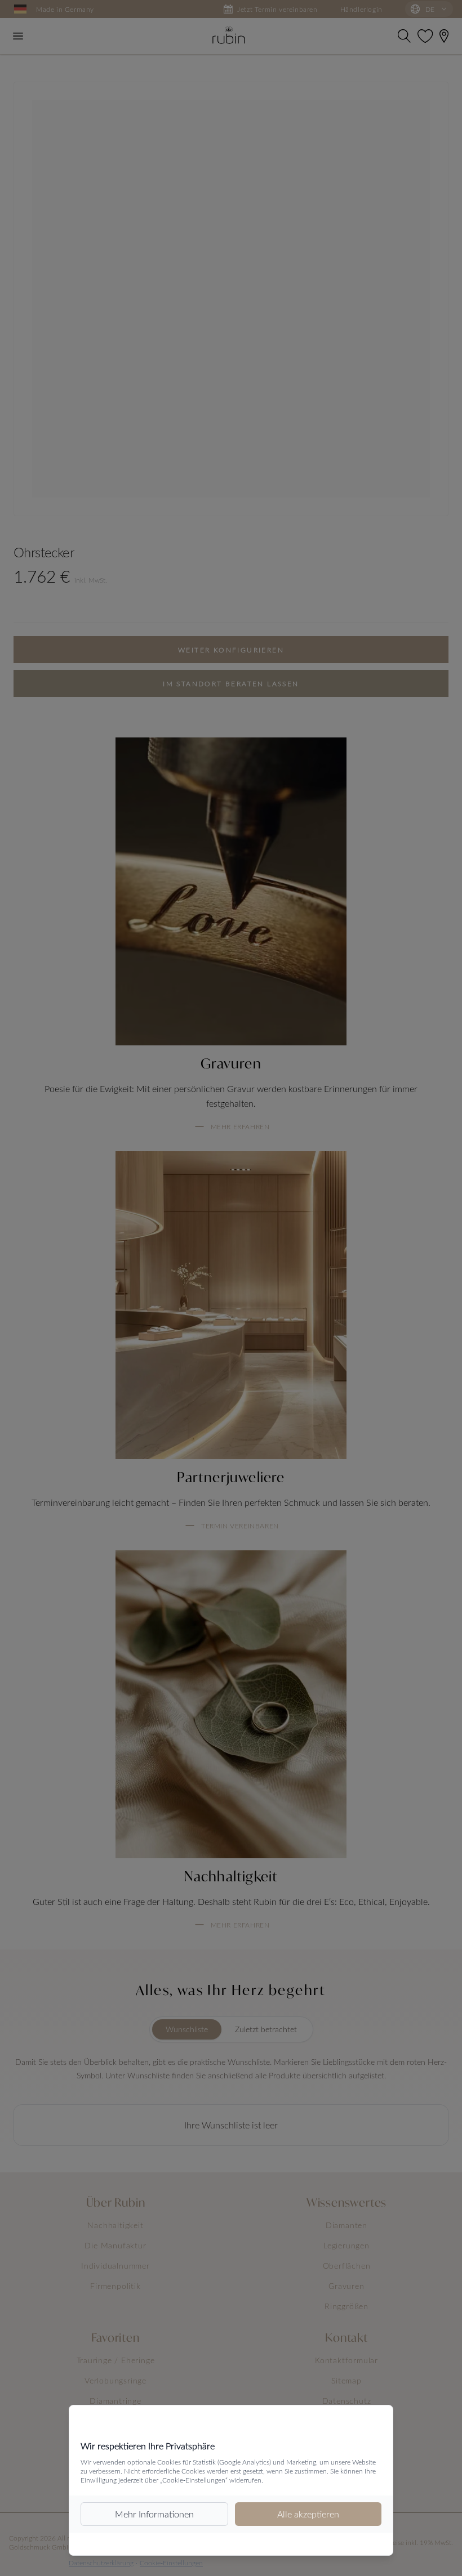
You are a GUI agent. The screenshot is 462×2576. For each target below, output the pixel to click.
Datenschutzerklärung (101, 2562)
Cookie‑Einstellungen (171, 2562)
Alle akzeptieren (308, 2514)
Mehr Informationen (154, 2514)
